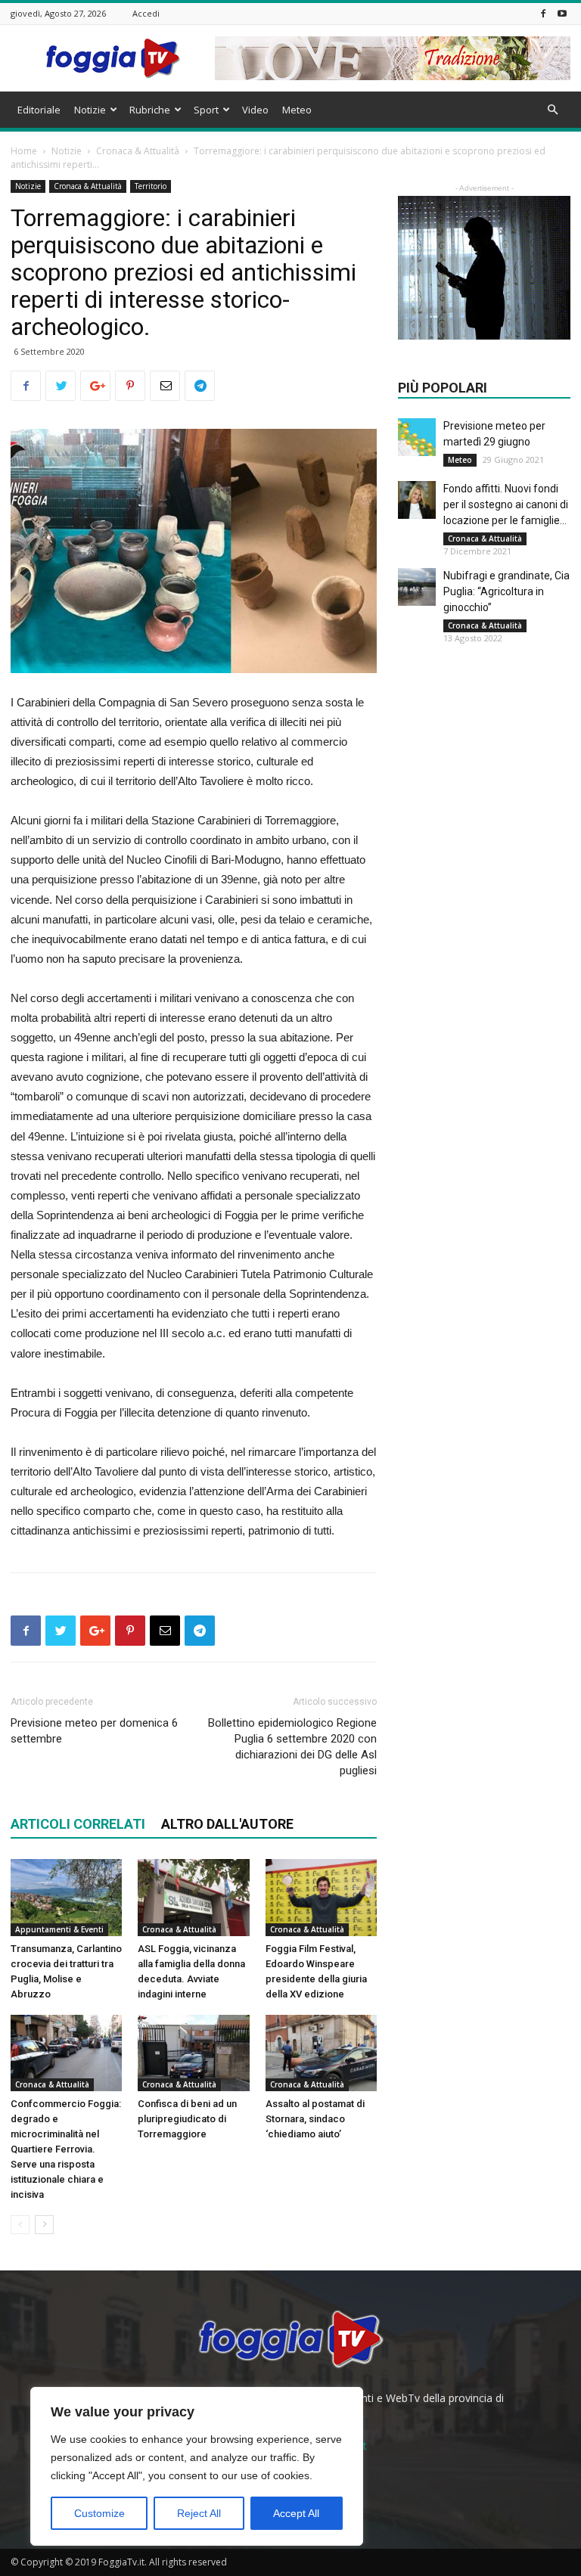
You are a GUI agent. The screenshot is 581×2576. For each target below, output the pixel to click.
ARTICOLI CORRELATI (78, 1824)
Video (255, 110)
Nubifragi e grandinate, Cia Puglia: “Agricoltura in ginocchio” (506, 591)
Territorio (151, 186)
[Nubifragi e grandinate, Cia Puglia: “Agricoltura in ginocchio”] (417, 587)
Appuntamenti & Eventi (59, 1929)
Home (24, 151)
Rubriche (150, 110)
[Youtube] (562, 13)
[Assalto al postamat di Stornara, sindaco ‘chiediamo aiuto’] (321, 2053)
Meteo (297, 110)
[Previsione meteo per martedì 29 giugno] (417, 437)
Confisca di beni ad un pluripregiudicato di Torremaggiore (187, 2119)
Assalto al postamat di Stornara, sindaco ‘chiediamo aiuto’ (315, 2119)
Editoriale (39, 110)
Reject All (199, 2513)
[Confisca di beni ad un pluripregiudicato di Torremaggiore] (193, 2053)
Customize (99, 2513)
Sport (206, 110)
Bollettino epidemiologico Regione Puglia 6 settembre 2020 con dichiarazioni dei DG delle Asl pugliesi (292, 1747)
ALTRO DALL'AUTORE (227, 1824)
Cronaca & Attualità (138, 151)
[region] (197, 2466)
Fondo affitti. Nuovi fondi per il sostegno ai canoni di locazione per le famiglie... (506, 504)
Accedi (146, 13)
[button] (552, 110)
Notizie (90, 110)
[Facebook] (543, 13)
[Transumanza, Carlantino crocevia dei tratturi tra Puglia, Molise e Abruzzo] (66, 1897)
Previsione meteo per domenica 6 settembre (94, 1731)
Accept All (296, 2513)
